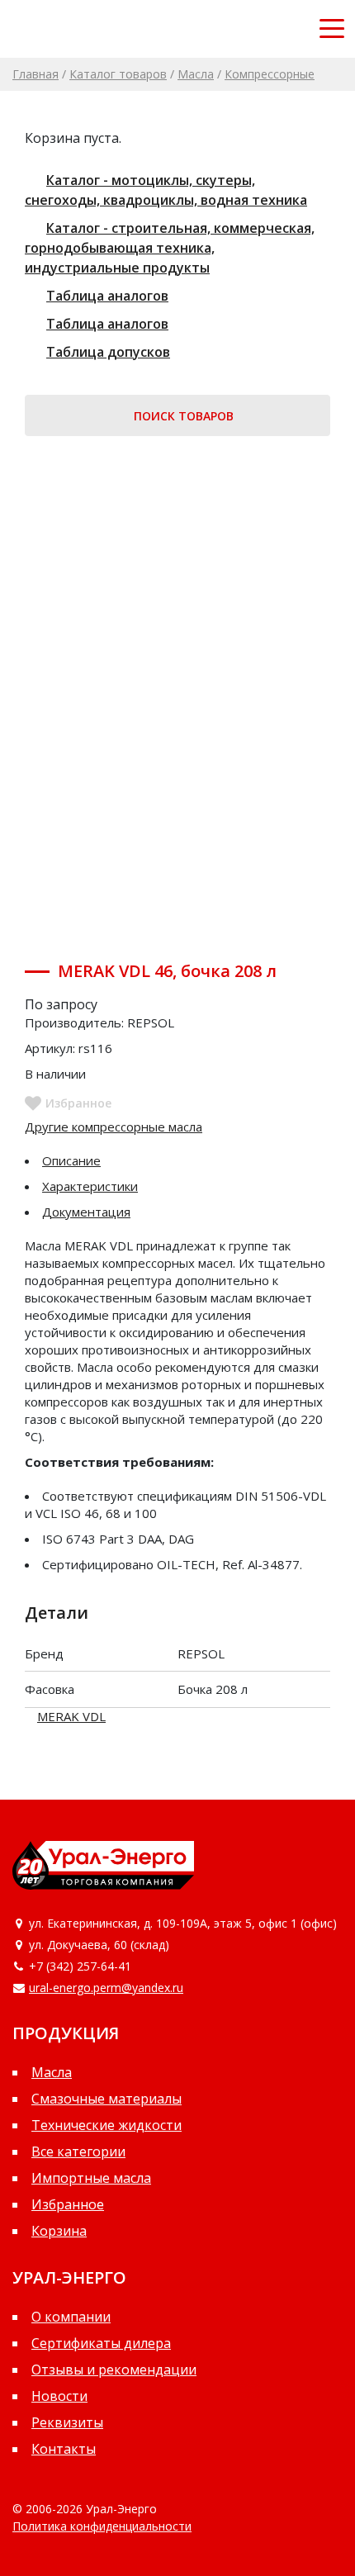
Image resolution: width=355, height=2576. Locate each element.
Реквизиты (67, 2422)
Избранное (68, 2204)
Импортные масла (91, 2178)
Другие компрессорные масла (114, 1127)
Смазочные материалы (106, 2099)
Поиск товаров (182, 416)
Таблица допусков (108, 352)
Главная (35, 74)
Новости (59, 2396)
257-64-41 (104, 1966)
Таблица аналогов (107, 296)
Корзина (59, 2231)
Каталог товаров (118, 74)
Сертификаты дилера (101, 2343)
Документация (86, 1212)
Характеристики (90, 1186)
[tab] (177, 1161)
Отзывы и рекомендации (114, 2370)
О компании (71, 2317)
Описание (71, 1160)
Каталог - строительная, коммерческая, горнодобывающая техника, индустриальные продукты (170, 248)
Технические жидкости (106, 2125)
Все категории (78, 2151)
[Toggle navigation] (332, 29)
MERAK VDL (71, 1716)
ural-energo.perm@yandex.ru (106, 1988)
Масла (196, 74)
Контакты (64, 2449)
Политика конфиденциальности (102, 2526)
